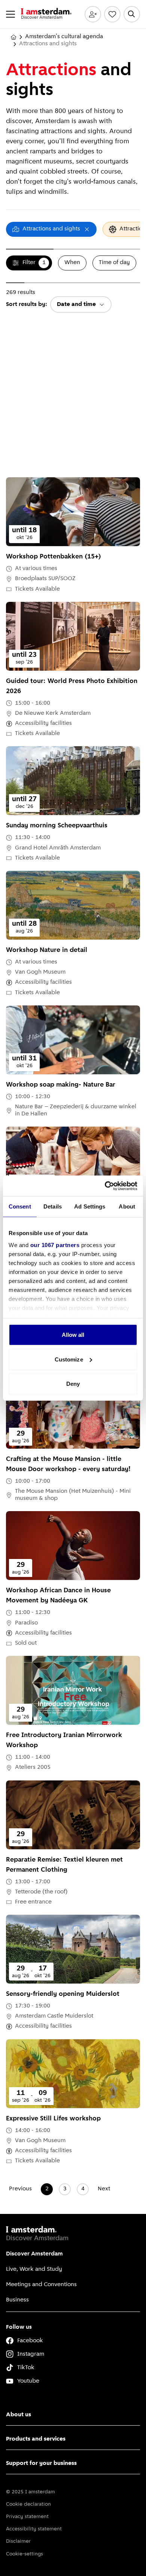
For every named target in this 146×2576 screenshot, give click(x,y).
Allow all (73, 1335)
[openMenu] (10, 14)
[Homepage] (13, 37)
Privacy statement (27, 2517)
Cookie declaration (28, 2504)
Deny (73, 1384)
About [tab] (127, 1206)
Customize (69, 1359)
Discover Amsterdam (34, 2254)
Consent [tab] (20, 1206)
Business (17, 2300)
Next (104, 2189)
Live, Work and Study (34, 2269)
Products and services (36, 2439)
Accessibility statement (34, 2529)
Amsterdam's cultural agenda (64, 37)
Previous (20, 2189)
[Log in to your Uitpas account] (93, 14)
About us (19, 2415)
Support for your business (41, 2463)
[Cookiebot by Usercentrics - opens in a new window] (105, 1186)
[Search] (132, 14)
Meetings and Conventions (41, 2285)
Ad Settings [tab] (90, 1206)
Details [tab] (53, 1206)
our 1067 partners (55, 1245)
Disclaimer (18, 2541)
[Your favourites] (112, 14)
